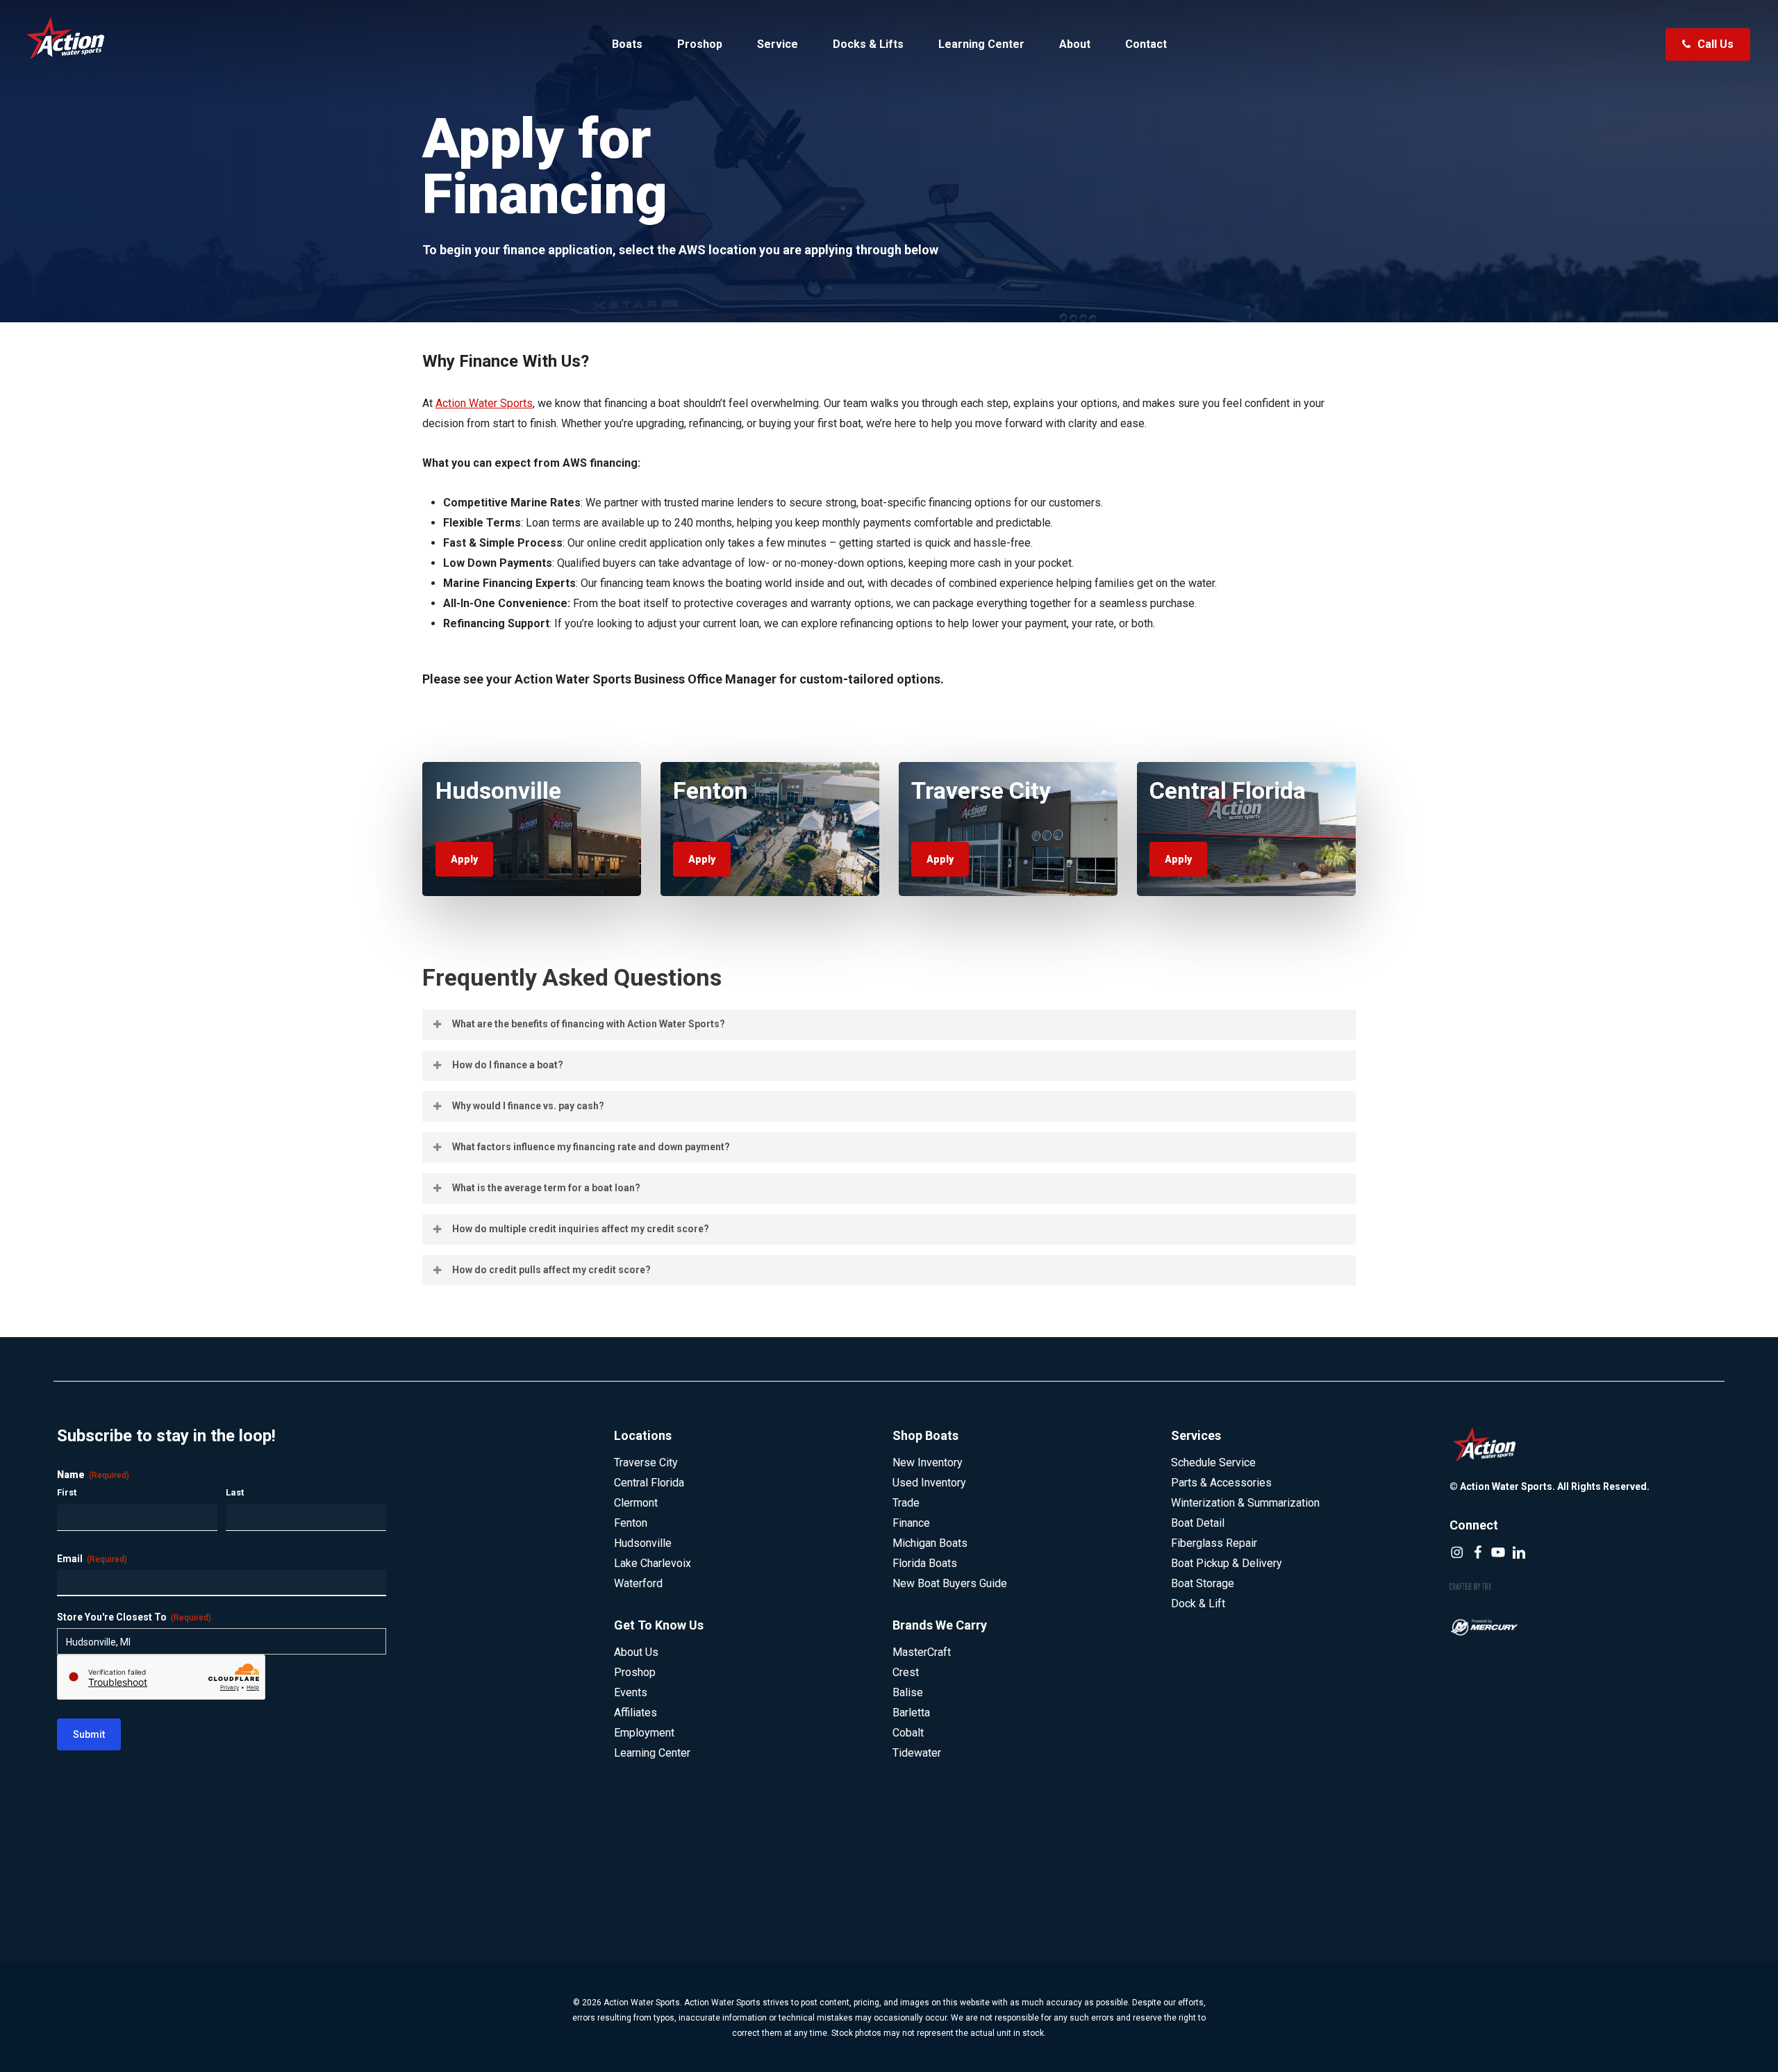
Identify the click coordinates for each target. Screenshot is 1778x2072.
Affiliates (635, 1713)
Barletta (911, 1713)
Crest (906, 1672)
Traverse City (646, 1462)
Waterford (638, 1583)
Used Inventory (929, 1483)
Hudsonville (643, 1543)
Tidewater (917, 1753)
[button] (464, 859)
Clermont (636, 1503)
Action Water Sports (484, 403)
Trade (906, 1503)
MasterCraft (922, 1652)
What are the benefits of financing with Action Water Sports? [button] (589, 1024)
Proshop (635, 1672)
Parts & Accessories (1221, 1483)
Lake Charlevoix (653, 1563)
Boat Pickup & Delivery (1227, 1563)
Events (631, 1692)
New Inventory (928, 1462)
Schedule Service (1213, 1462)
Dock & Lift (1198, 1603)
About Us (636, 1652)
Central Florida (649, 1483)
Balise (908, 1692)
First (67, 1492)
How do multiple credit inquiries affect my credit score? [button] (581, 1229)
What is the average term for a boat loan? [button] (546, 1188)
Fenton (631, 1523)
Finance (911, 1523)
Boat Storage (1203, 1583)
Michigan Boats (930, 1543)
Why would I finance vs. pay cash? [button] (528, 1106)
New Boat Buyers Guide (950, 1583)
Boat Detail (1198, 1523)
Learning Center (652, 1753)
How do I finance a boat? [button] (508, 1065)
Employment (644, 1733)
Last (235, 1492)
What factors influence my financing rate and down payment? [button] (591, 1147)
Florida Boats (925, 1563)
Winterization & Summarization (1245, 1503)
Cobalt (908, 1733)
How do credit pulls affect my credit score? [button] (551, 1270)
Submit (89, 1734)
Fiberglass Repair (1214, 1543)
